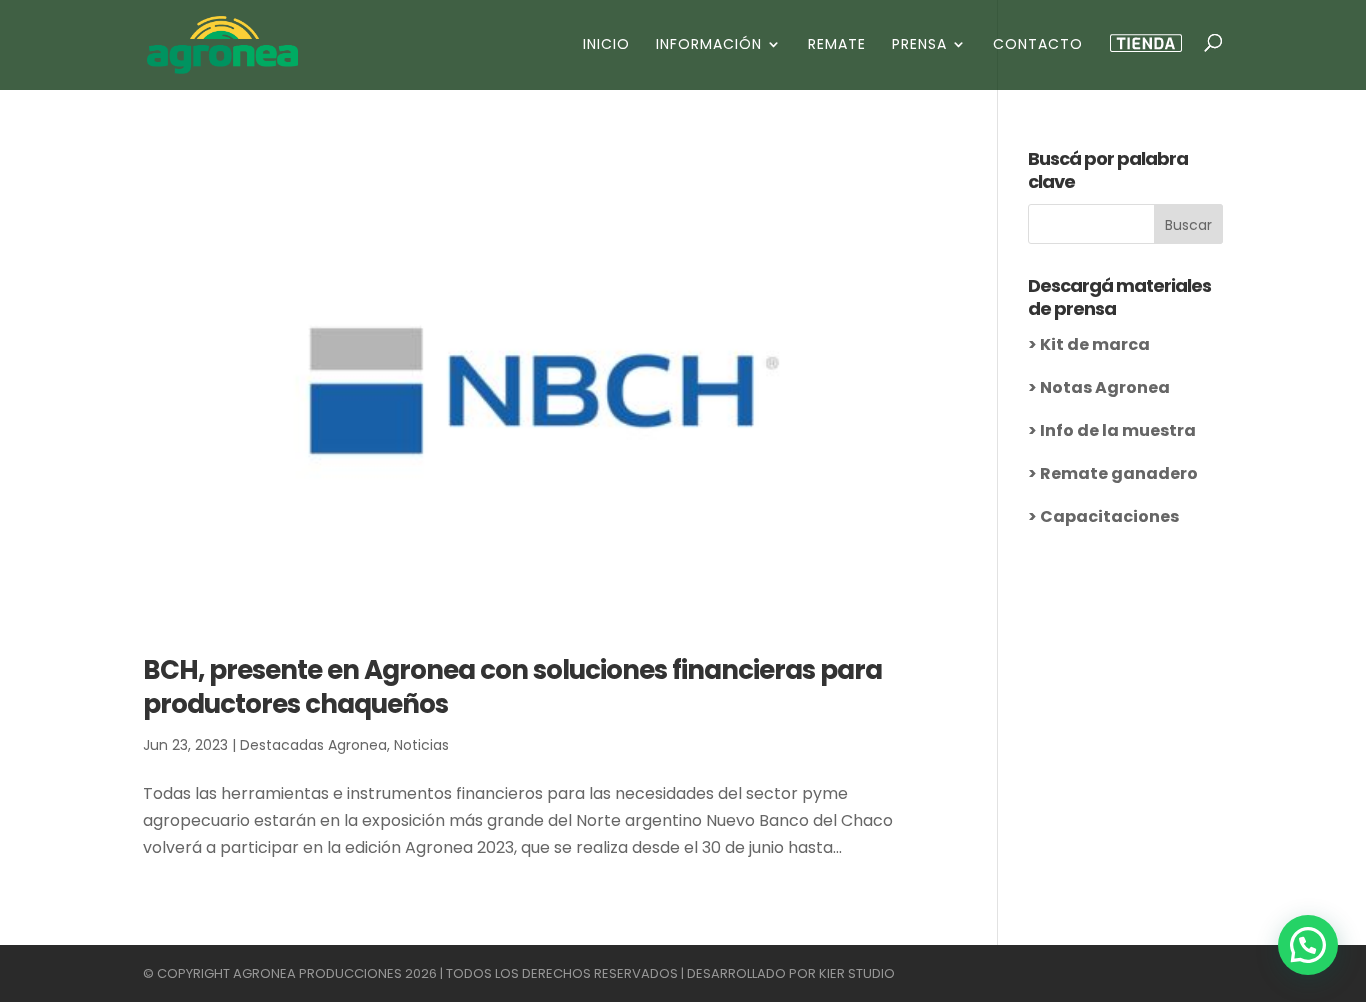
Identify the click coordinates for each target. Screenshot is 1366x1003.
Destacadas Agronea (313, 745)
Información (709, 45)
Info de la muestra (1118, 430)
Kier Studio (857, 973)
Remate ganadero (1119, 473)
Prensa (919, 45)
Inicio (606, 45)
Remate (837, 45)
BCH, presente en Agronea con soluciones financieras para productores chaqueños (512, 687)
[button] (1308, 945)
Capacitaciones (1109, 516)
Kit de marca (1095, 344)
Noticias (421, 745)
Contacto (1038, 45)
